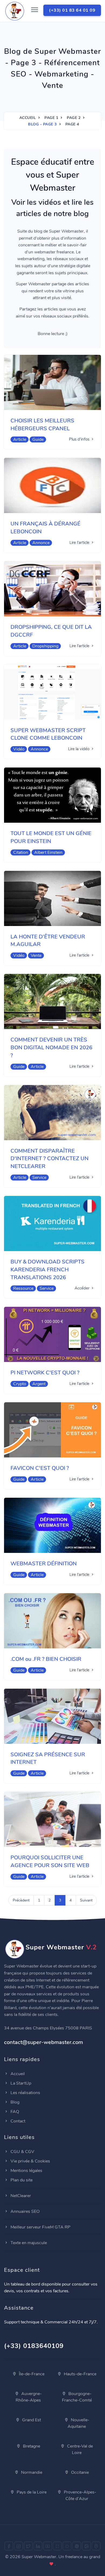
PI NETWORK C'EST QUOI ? (45, 1373)
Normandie (31, 2472)
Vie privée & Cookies (30, 2161)
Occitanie (79, 2472)
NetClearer (20, 2196)
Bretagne (31, 2446)
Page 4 (72, 124)
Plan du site (21, 2180)
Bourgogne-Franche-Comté (77, 2397)
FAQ (14, 2112)
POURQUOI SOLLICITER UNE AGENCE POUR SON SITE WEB (50, 1861)
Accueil (28, 118)
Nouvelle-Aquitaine (78, 2423)
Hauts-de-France (80, 2374)
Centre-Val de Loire (79, 2449)
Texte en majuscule (28, 2243)
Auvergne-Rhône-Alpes (29, 2397)
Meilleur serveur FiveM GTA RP (40, 2227)
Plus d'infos (80, 439)
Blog (14, 2102)
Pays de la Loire (31, 2492)
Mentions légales (26, 2171)
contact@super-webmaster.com (43, 2042)
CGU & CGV (22, 2152)
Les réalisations (25, 2093)
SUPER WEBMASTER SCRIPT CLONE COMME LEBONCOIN (48, 734)
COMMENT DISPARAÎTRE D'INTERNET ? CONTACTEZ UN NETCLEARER (50, 1159)
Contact (17, 2121)
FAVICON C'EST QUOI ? (40, 1468)
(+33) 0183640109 (34, 2346)
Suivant (86, 1900)
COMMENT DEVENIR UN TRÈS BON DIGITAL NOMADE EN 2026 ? (51, 1048)
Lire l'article (80, 543)
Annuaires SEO (24, 2211)
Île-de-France (31, 2374)
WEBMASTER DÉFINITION (44, 1564)
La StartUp (20, 2083)
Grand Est (31, 2420)
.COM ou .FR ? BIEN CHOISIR (46, 1659)
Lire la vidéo (79, 749)
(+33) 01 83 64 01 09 (72, 10)
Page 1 (51, 118)
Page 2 (74, 118)
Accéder (83, 1288)
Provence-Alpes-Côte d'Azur (80, 2495)
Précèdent (21, 1900)
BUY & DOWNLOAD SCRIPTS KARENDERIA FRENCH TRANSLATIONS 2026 (48, 1270)
